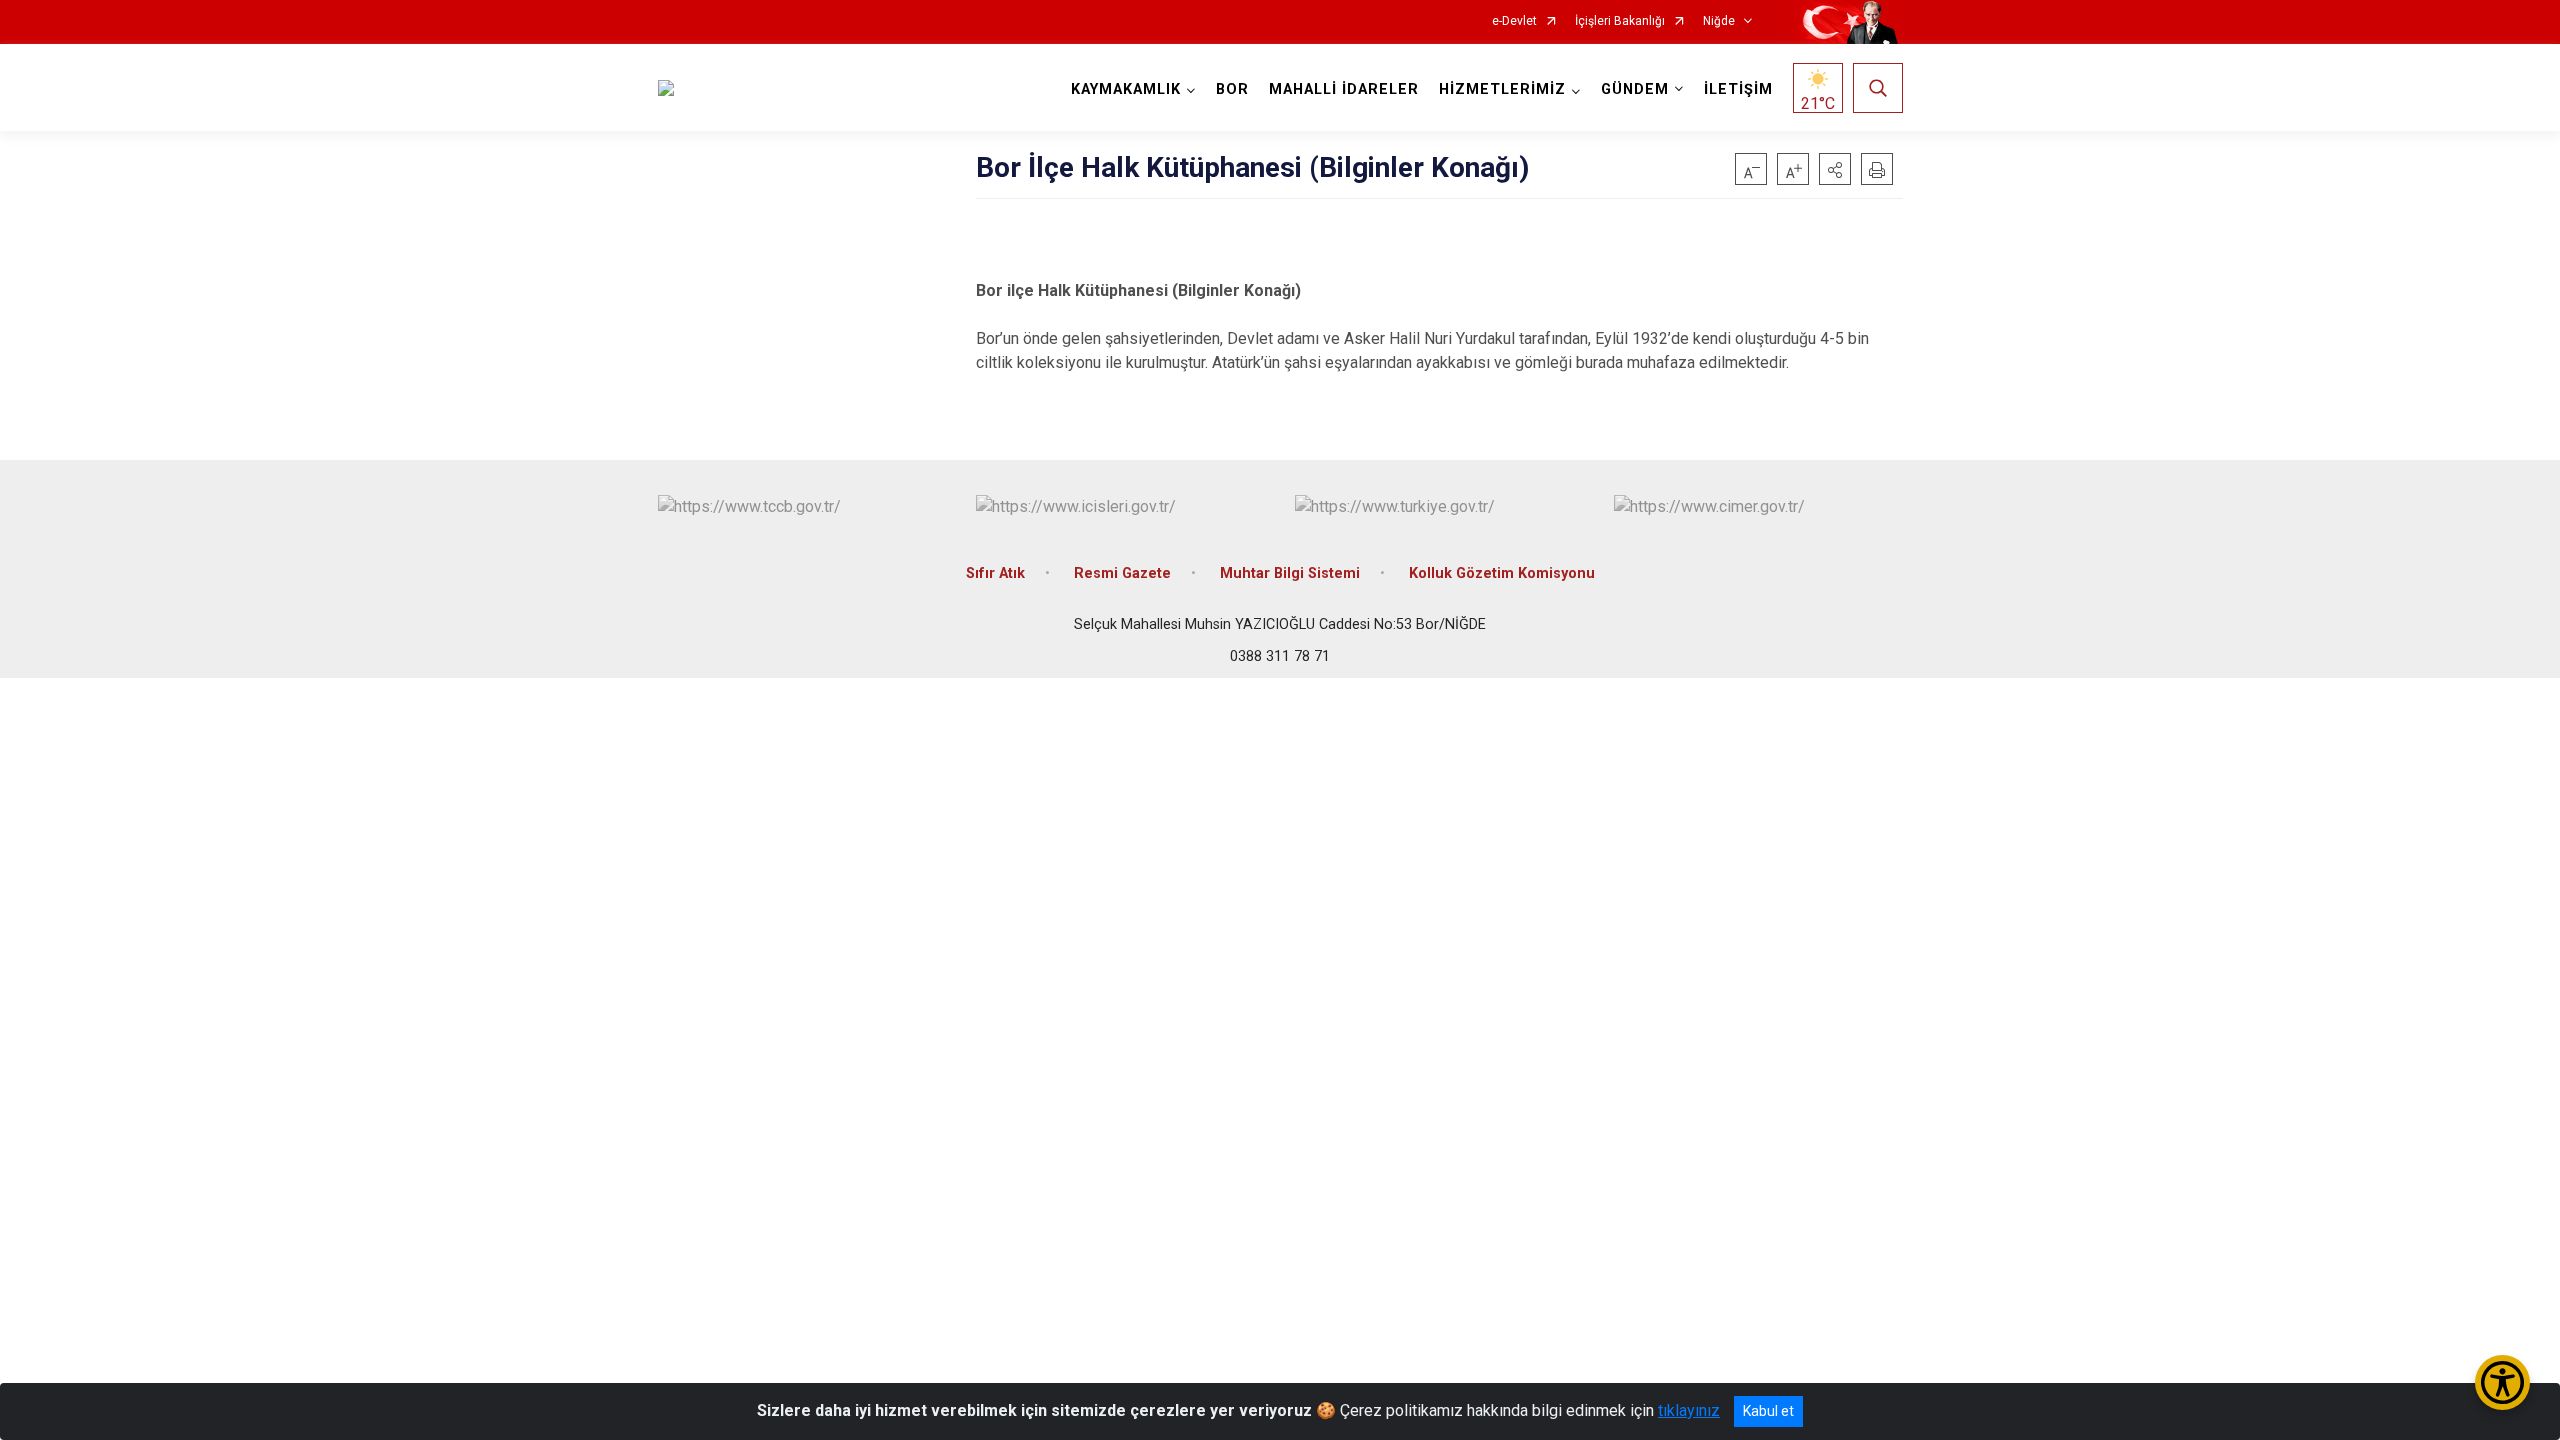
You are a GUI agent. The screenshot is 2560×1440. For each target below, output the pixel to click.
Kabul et (1768, 1411)
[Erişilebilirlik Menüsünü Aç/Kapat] (2502, 1382)
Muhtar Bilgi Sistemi (1290, 573)
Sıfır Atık (995, 573)
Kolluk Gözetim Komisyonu (1502, 573)
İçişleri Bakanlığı (1620, 21)
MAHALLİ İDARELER (1344, 89)
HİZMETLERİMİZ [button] (1502, 89)
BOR (1232, 89)
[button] (1835, 169)
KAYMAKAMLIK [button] (1126, 89)
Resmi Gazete (1122, 573)
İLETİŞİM (1738, 89)
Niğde (1719, 21)
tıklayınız (1689, 1410)
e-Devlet (1514, 21)
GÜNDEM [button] (1635, 89)
